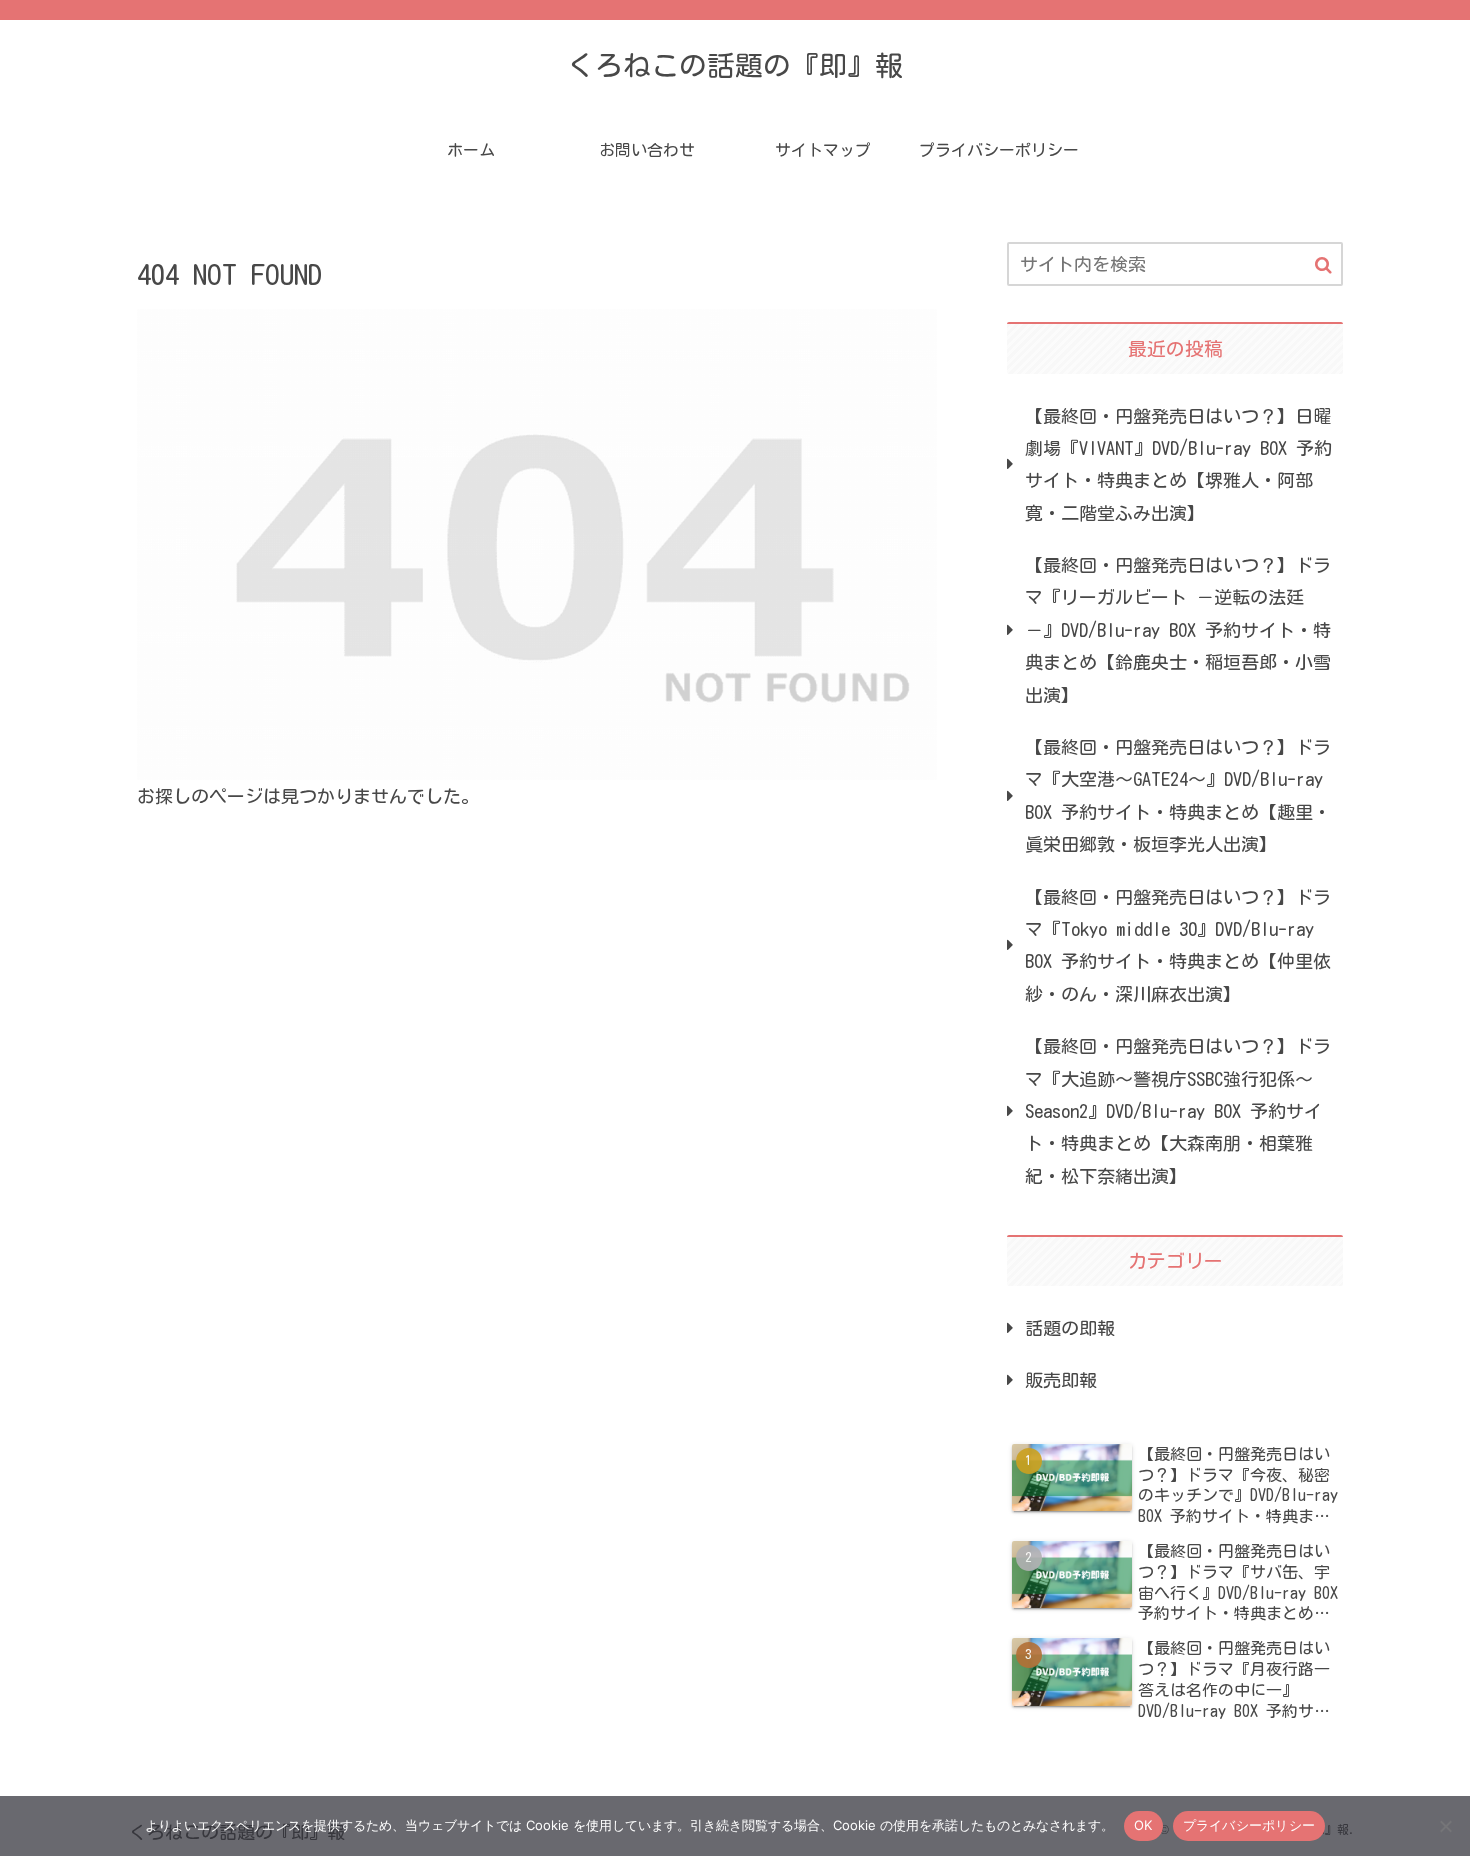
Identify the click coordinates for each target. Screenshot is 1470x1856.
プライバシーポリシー (1249, 1825)
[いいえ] (1445, 1826)
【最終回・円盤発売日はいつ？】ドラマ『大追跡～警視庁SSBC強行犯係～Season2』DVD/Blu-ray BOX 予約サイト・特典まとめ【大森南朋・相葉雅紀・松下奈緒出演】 (1178, 1111)
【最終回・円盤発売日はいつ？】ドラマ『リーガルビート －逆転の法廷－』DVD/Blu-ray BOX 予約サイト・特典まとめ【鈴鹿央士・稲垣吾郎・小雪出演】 (1178, 630)
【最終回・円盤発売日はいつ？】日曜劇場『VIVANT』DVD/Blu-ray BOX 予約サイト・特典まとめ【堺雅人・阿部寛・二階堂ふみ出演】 (1178, 464)
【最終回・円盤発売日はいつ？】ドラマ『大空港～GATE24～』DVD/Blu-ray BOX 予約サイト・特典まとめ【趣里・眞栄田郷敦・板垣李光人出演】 (1178, 795)
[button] (1323, 265)
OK (1143, 1825)
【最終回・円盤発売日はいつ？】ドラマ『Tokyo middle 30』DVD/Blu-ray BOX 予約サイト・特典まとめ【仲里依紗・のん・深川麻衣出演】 (1178, 945)
